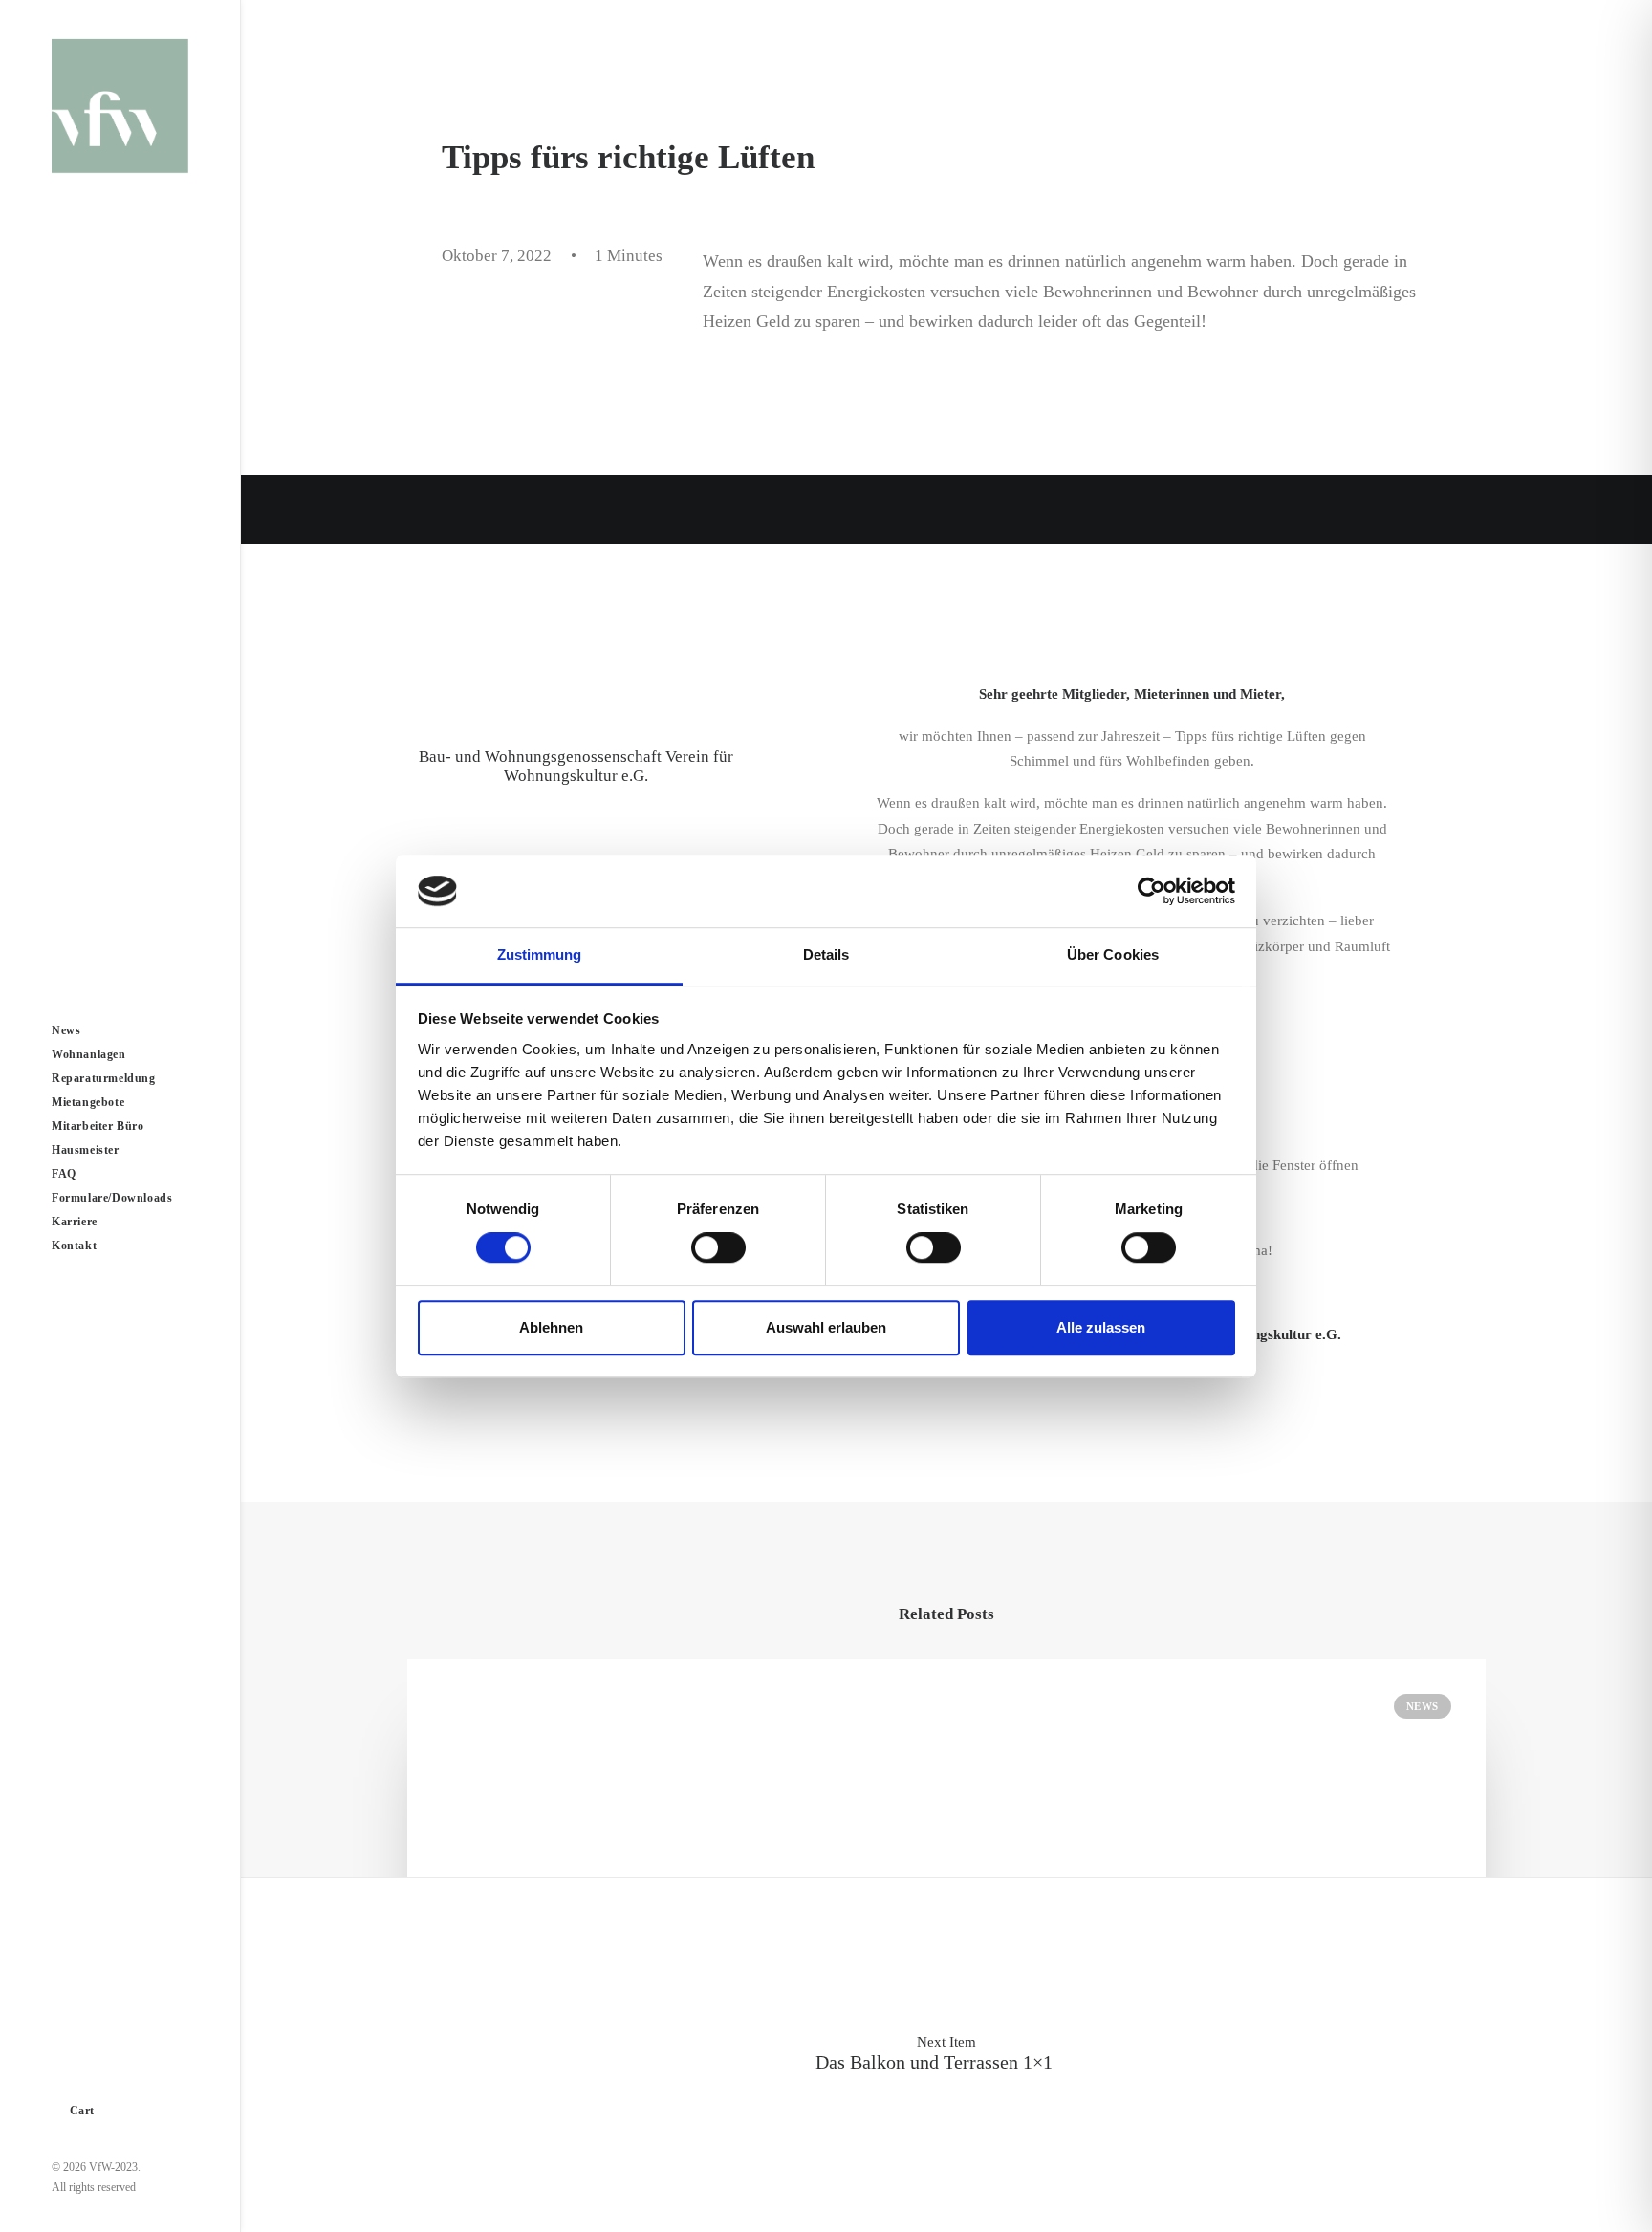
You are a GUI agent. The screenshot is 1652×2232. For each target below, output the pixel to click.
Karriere (75, 1222)
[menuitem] (120, 1031)
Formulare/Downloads (112, 1198)
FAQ (64, 1174)
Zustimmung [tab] (540, 955)
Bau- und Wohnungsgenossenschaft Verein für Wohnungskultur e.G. (576, 766)
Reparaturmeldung (104, 1078)
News (66, 1030)
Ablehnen (551, 1327)
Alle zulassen (1101, 1327)
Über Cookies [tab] (1113, 955)
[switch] (718, 1247)
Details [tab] (826, 955)
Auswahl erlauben (826, 1327)
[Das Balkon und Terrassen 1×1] (946, 2053)
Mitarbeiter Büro (98, 1126)
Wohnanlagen (89, 1054)
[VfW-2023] (120, 106)
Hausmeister (86, 1150)
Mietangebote (88, 1102)
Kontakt (74, 1246)
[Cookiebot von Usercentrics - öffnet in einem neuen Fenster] (1152, 891)
